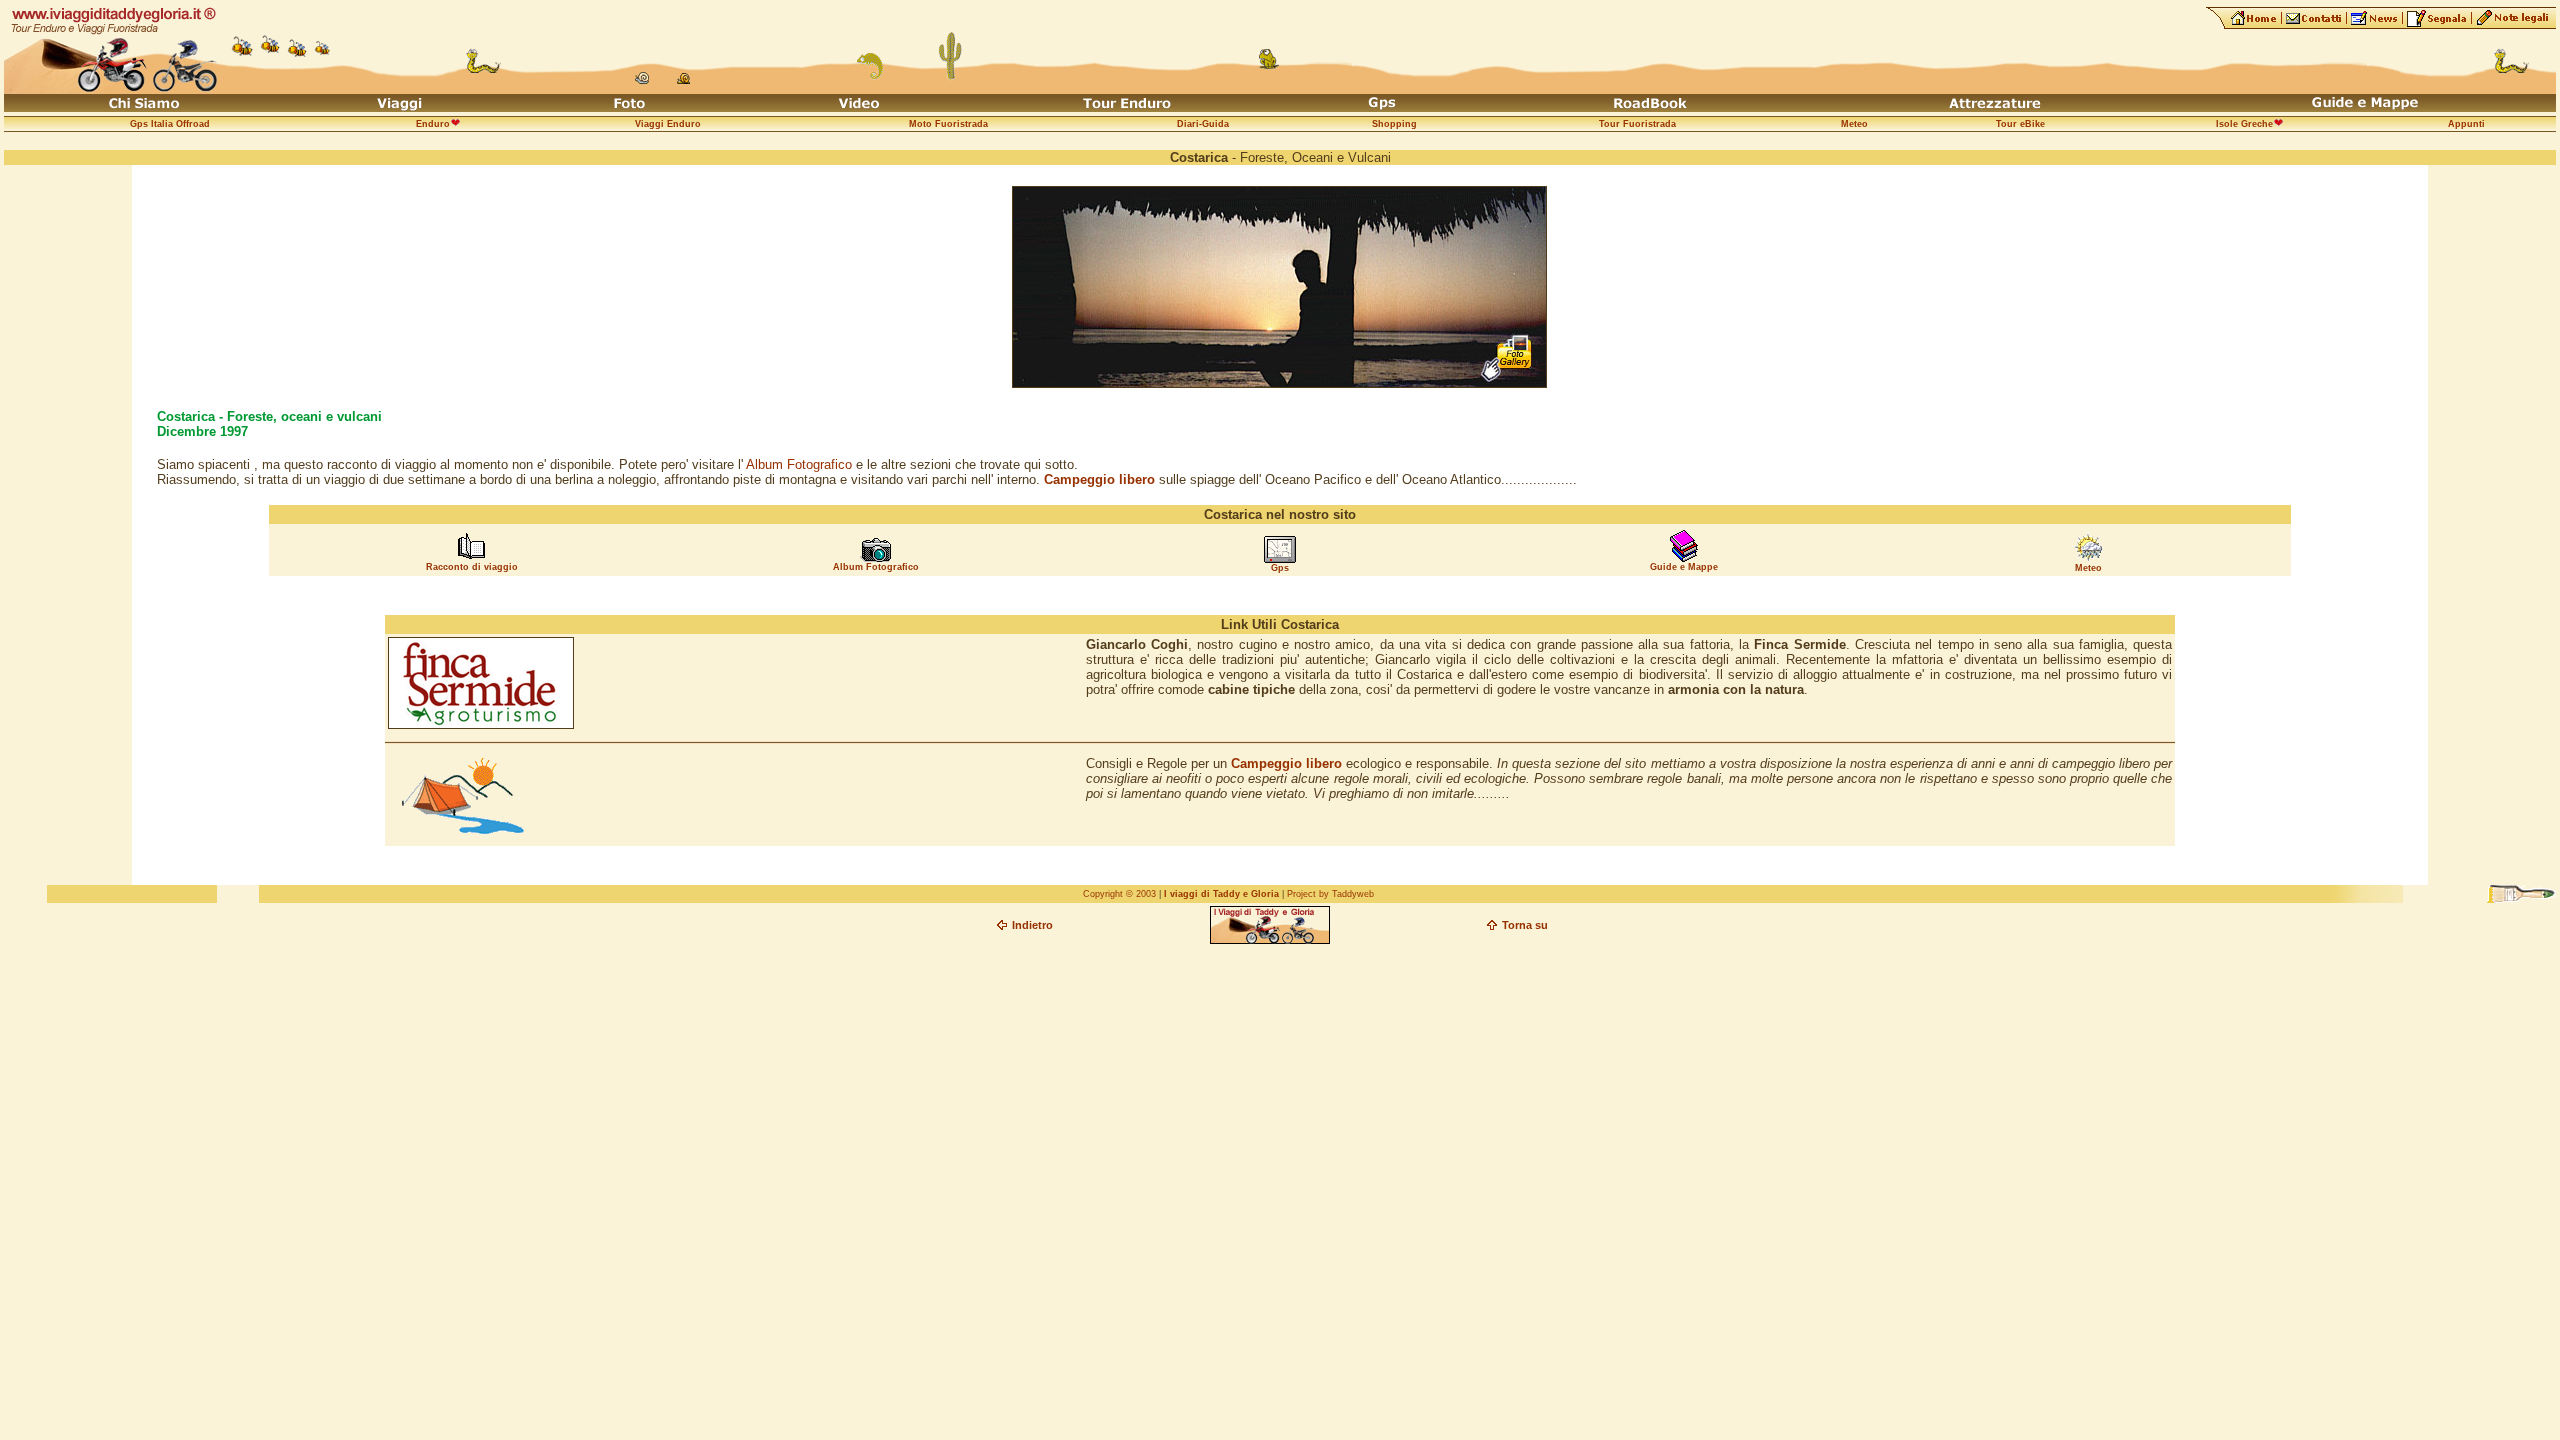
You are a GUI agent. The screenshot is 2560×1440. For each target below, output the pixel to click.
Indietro (1032, 925)
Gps (1280, 568)
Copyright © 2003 (1119, 894)
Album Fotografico (799, 464)
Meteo (2088, 568)
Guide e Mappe (1684, 567)
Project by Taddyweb (1330, 894)
